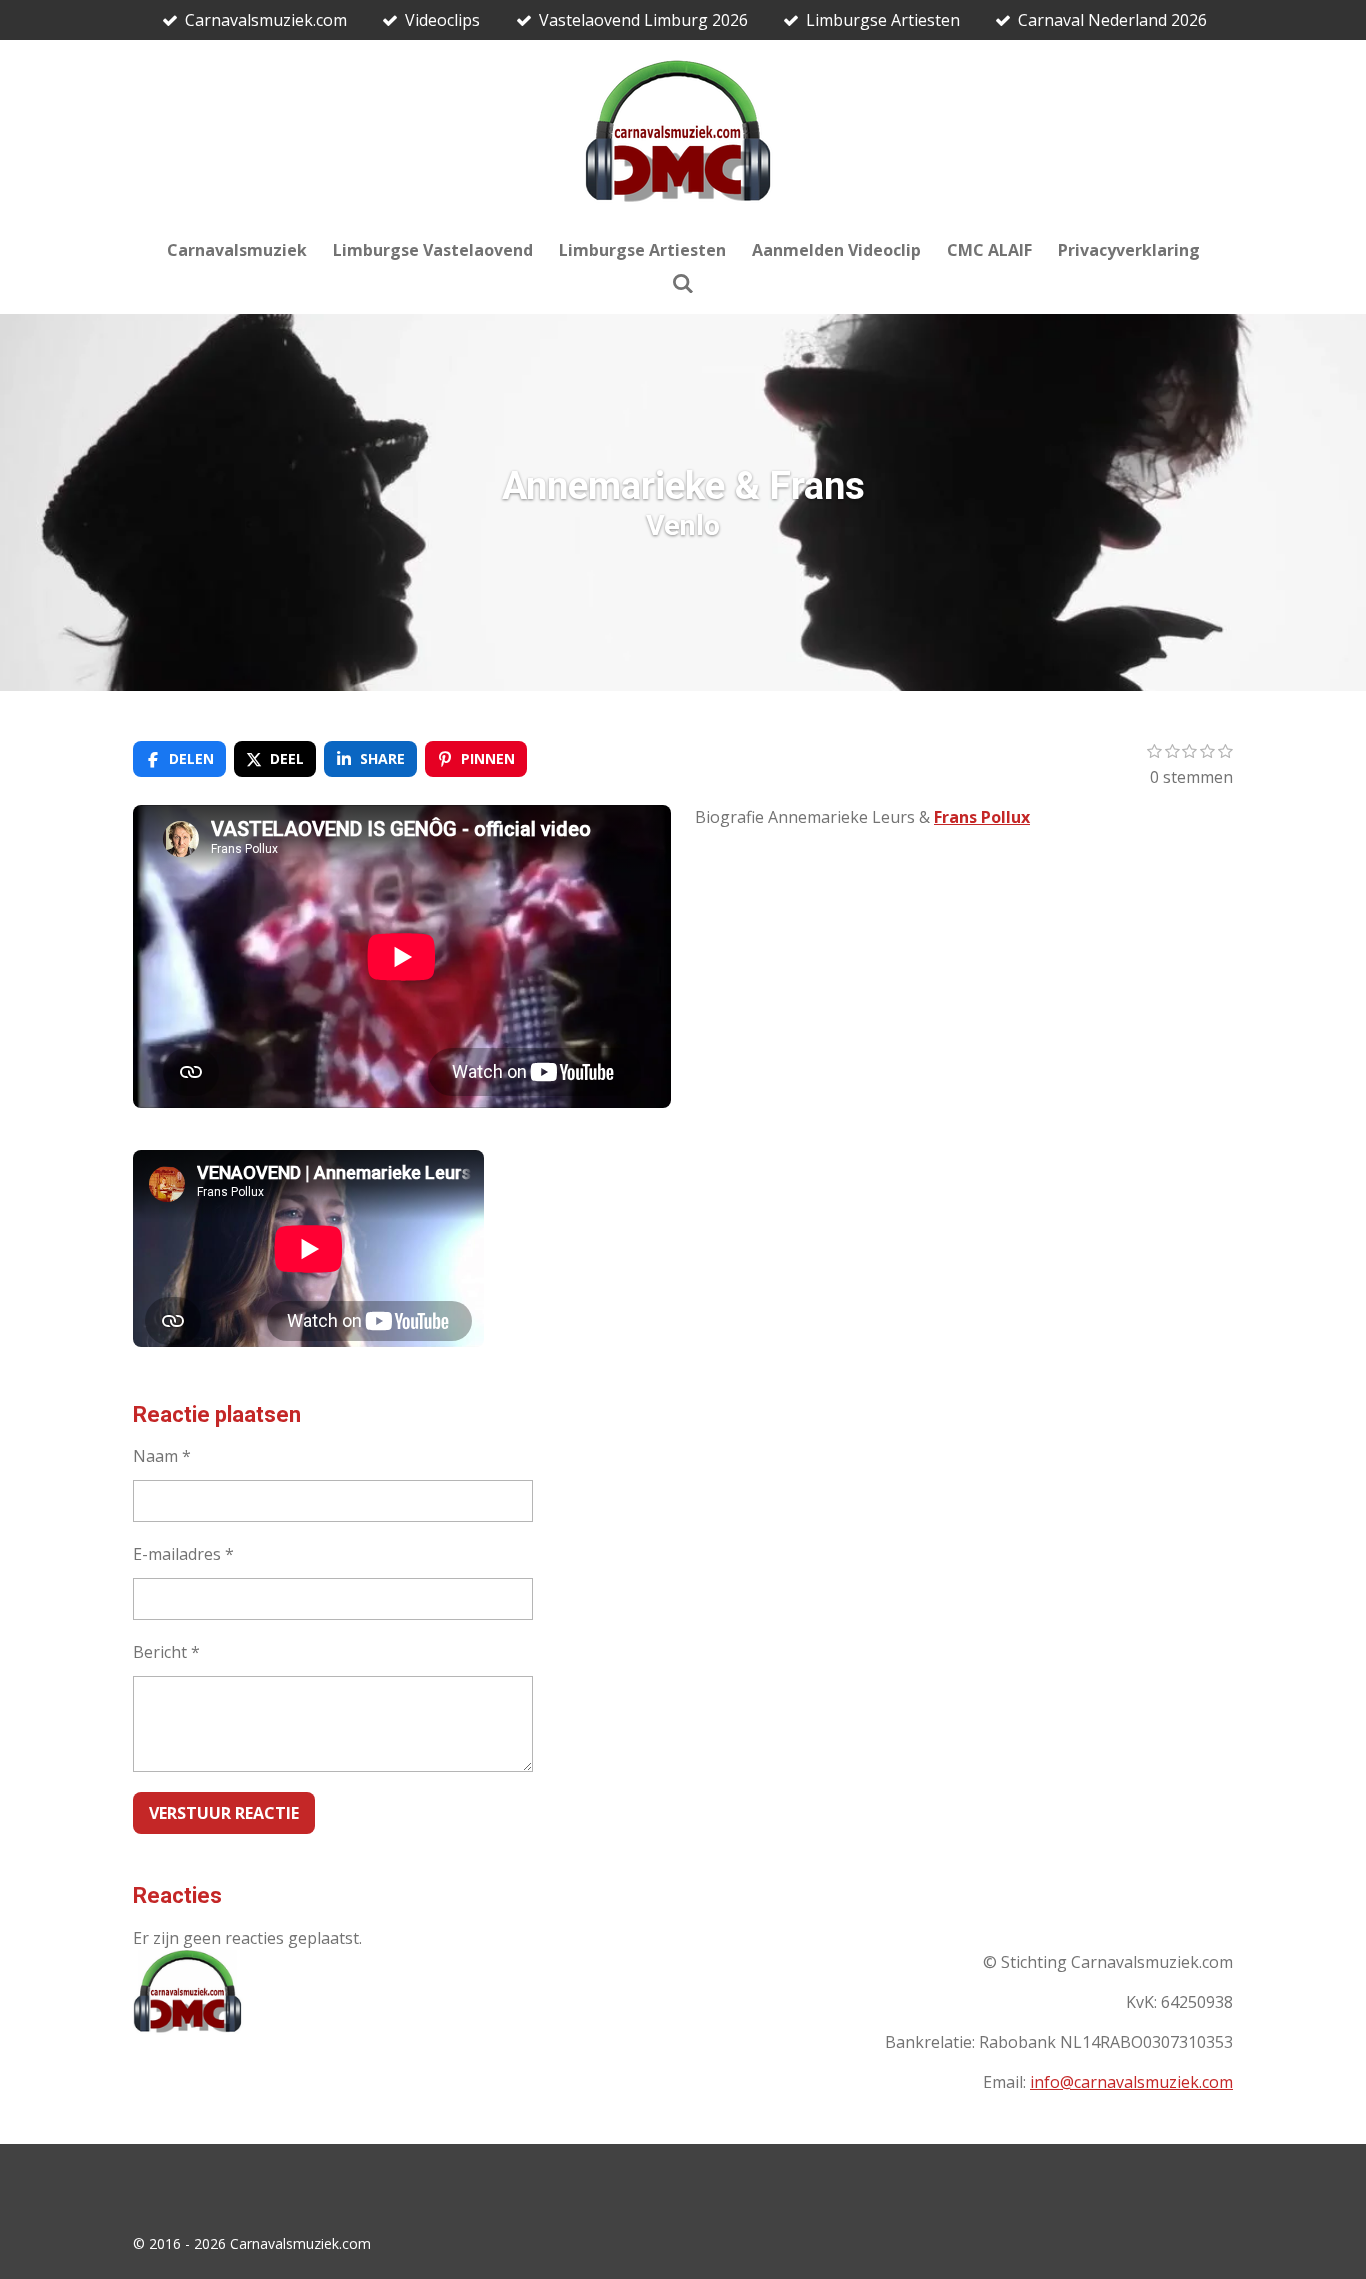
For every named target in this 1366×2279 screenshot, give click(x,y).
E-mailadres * (183, 1554)
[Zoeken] (683, 283)
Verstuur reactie (224, 1813)
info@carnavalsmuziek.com (1131, 2082)
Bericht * (166, 1652)
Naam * (162, 1456)
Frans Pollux (982, 817)
